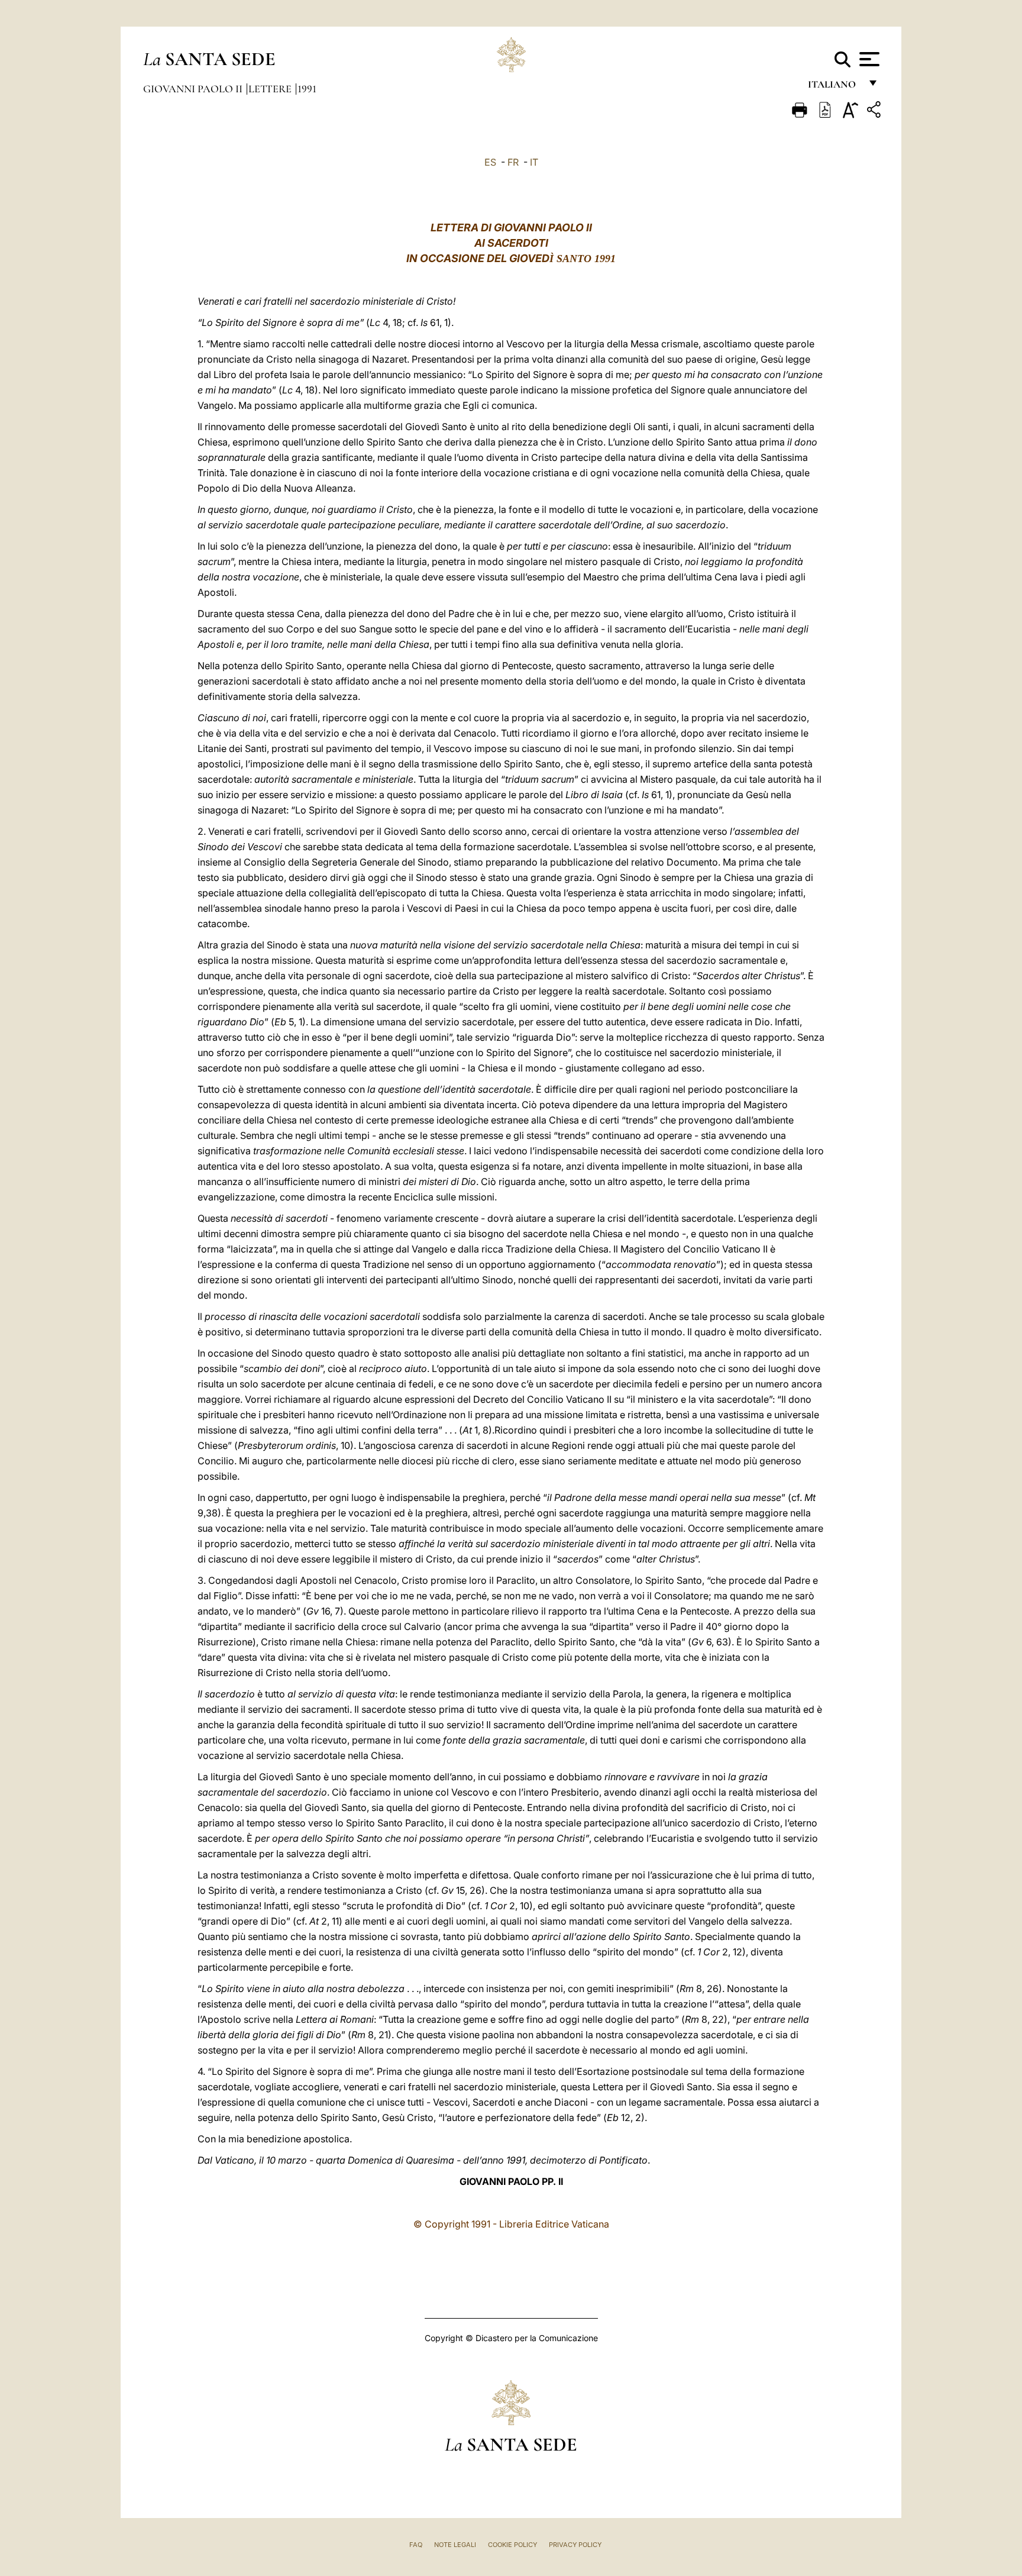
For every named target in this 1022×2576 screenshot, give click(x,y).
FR (513, 162)
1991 (307, 89)
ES (490, 162)
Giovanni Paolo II (194, 89)
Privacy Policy (575, 2545)
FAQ (416, 2545)
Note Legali (455, 2545)
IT (534, 162)
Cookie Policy (512, 2545)
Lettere (271, 89)
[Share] (875, 112)
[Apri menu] (868, 59)
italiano (834, 87)
